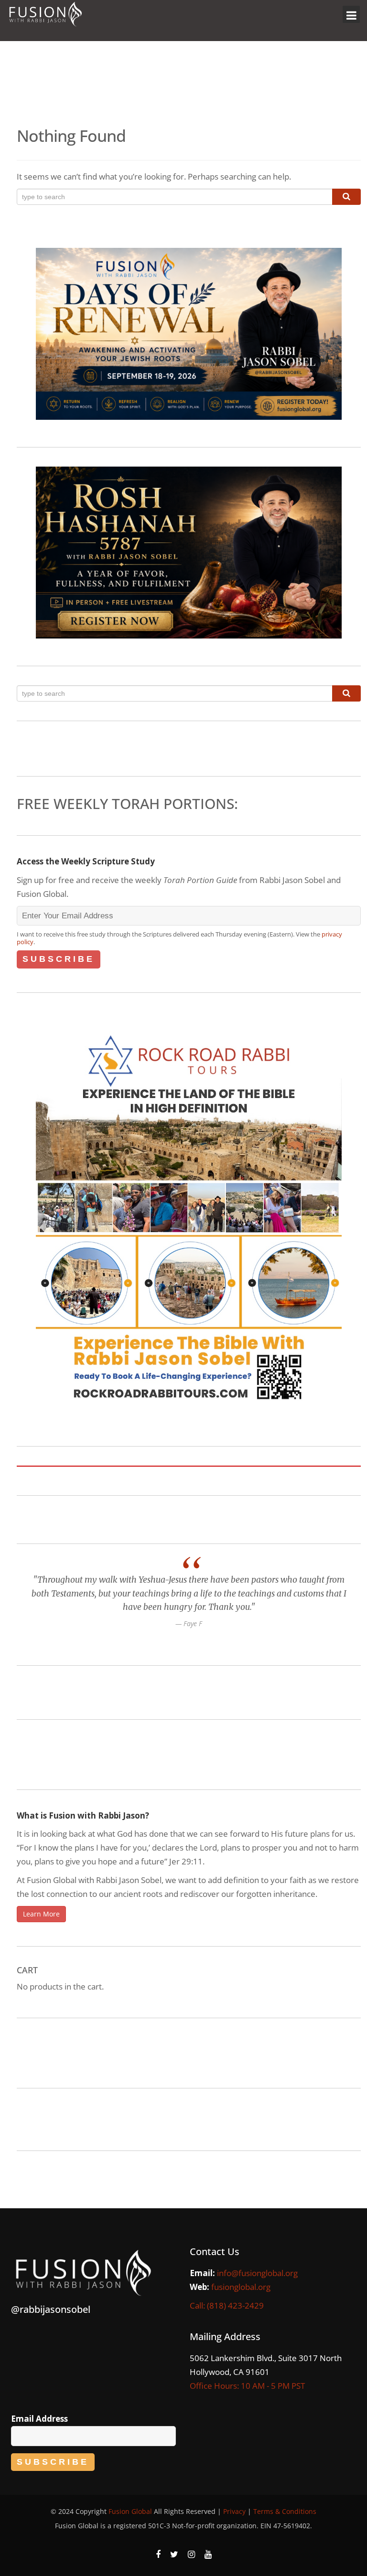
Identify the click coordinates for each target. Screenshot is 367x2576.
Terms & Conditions (285, 2511)
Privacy (234, 2511)
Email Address (39, 2419)
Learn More (41, 1914)
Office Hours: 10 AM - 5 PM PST (247, 2386)
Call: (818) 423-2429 (227, 2305)
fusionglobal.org (241, 2287)
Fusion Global (130, 2511)
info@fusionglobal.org (257, 2273)
